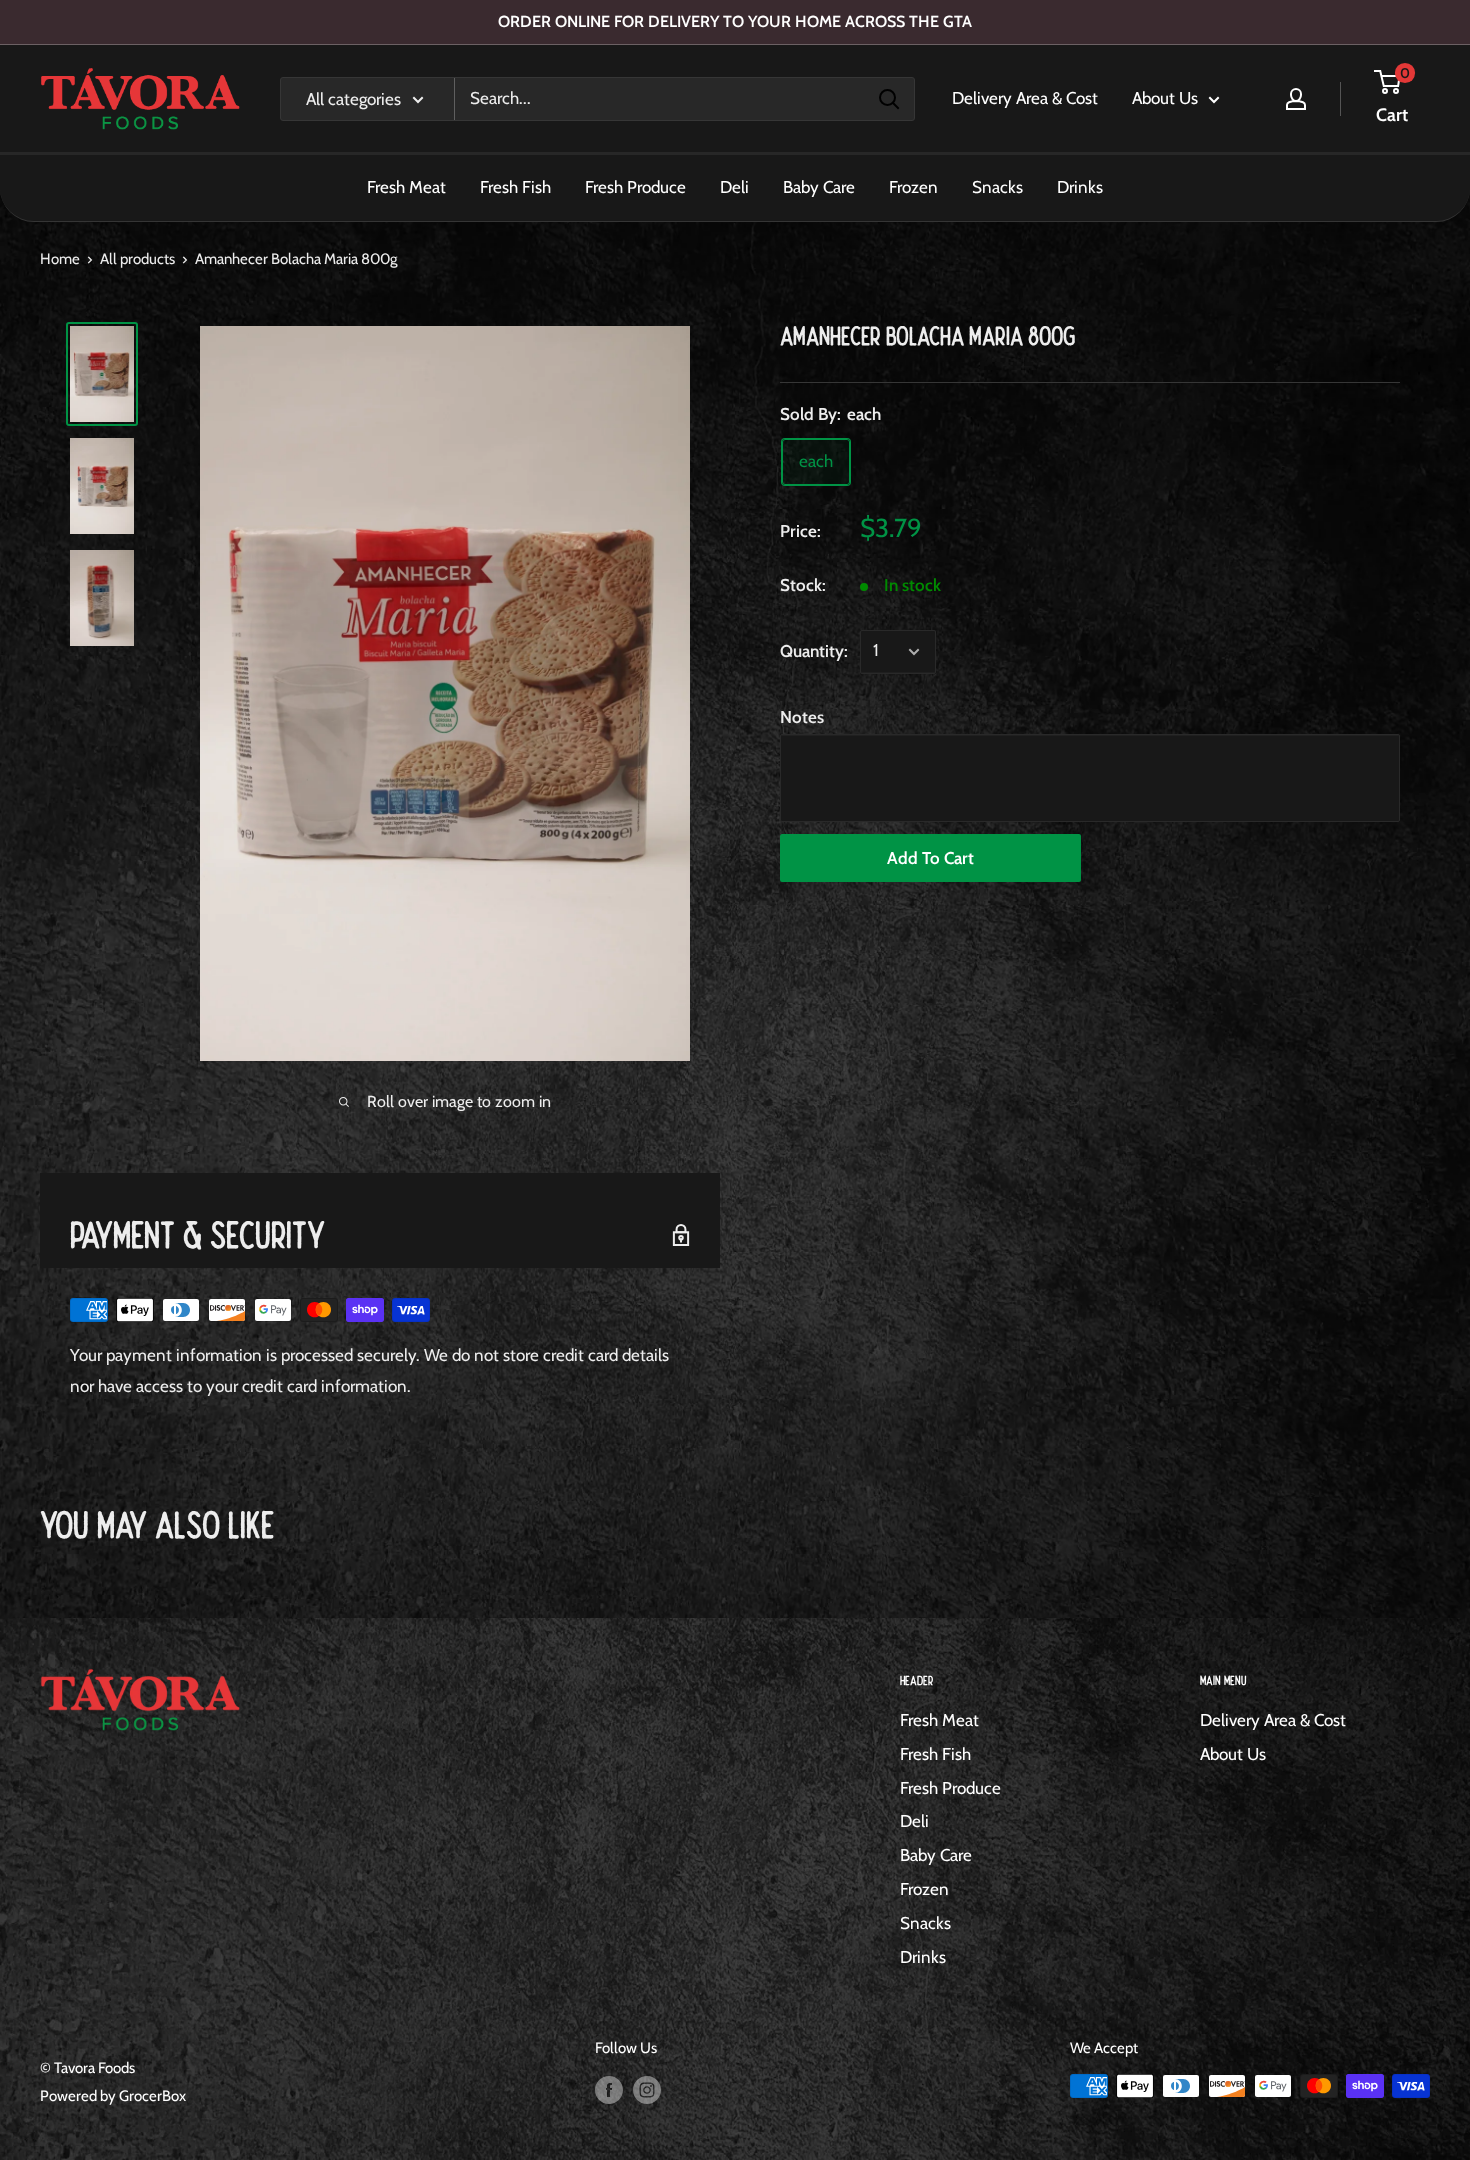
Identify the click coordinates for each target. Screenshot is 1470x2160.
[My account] (1296, 99)
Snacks (997, 187)
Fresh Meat (406, 187)
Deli (734, 187)
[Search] (889, 99)
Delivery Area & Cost (1025, 98)
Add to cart (930, 858)
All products (137, 259)
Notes (802, 717)
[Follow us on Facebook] (609, 2088)
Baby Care (819, 187)
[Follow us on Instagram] (647, 2088)
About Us (1165, 98)
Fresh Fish (515, 187)
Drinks (1080, 187)
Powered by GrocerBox (113, 2096)
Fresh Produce (635, 187)
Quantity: (814, 651)
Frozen (913, 187)
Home (60, 259)
